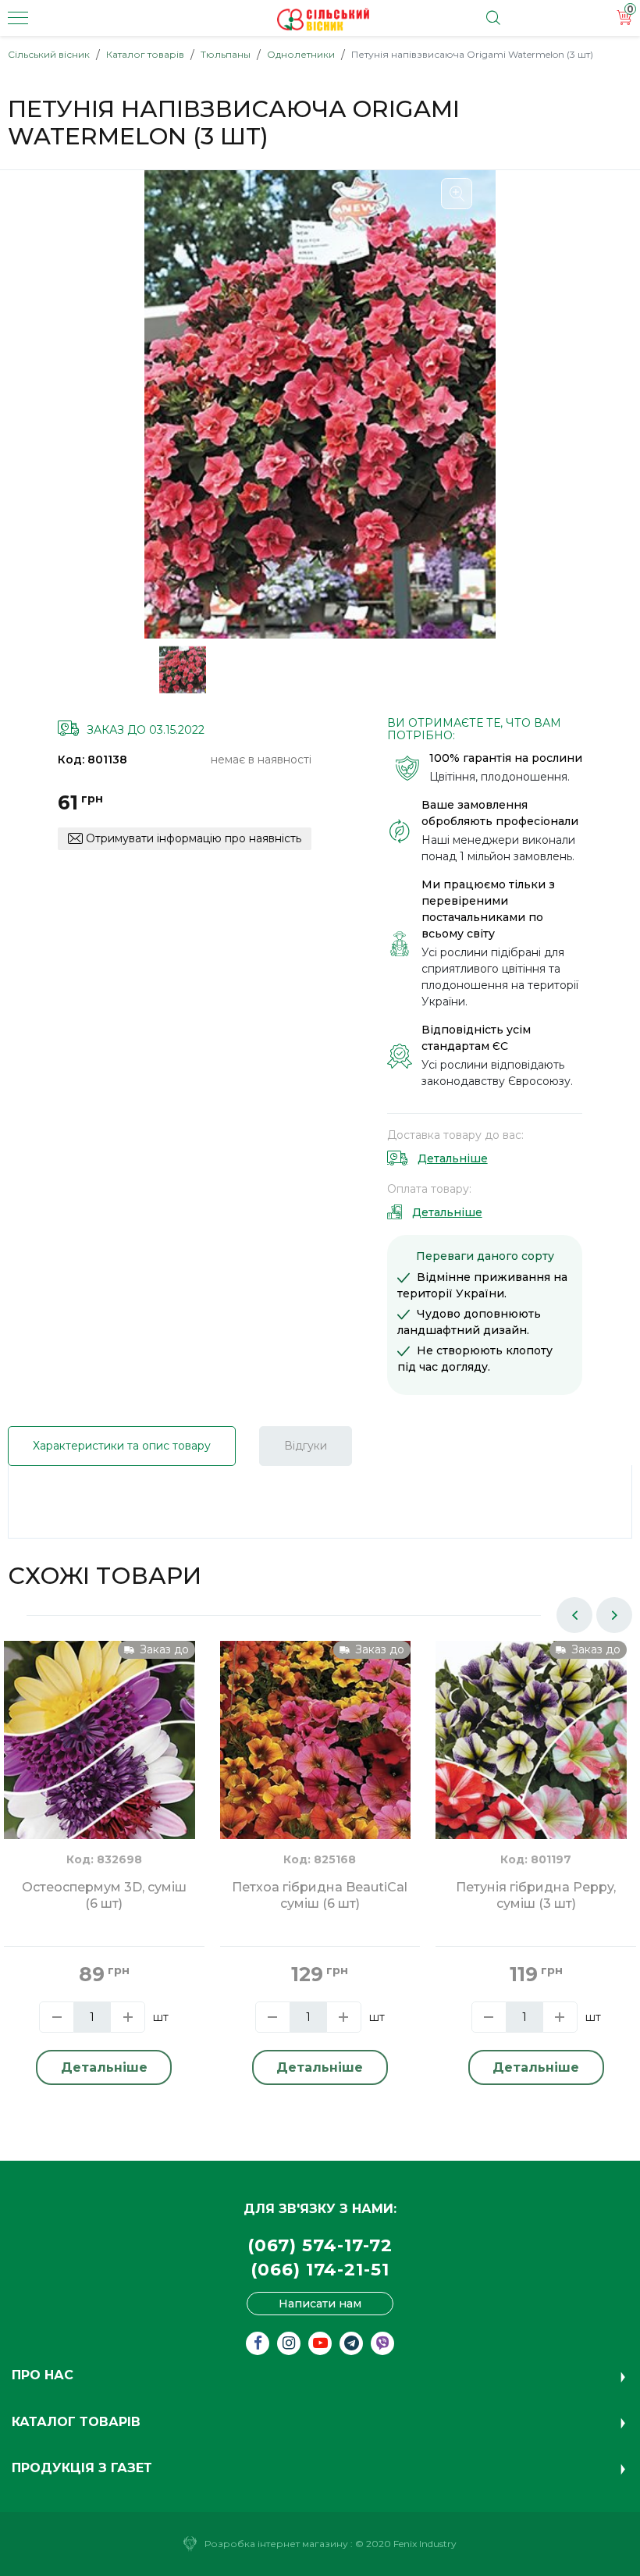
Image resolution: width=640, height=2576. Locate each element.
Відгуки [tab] (306, 1446)
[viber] (382, 2343)
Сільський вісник (49, 54)
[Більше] (128, 2017)
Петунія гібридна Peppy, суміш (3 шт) (536, 1895)
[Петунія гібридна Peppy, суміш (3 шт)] (531, 1767)
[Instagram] (289, 2343)
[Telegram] (351, 2343)
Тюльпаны (226, 54)
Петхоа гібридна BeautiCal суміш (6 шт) (320, 1895)
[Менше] (57, 2017)
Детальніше (453, 1158)
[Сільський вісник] (323, 20)
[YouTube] (320, 2343)
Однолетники (301, 54)
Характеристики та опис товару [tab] (122, 1446)
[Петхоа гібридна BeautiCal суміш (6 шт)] (316, 1767)
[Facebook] (258, 2343)
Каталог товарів (145, 54)
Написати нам (320, 2304)
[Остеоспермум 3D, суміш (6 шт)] (100, 1767)
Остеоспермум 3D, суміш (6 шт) (104, 1895)
